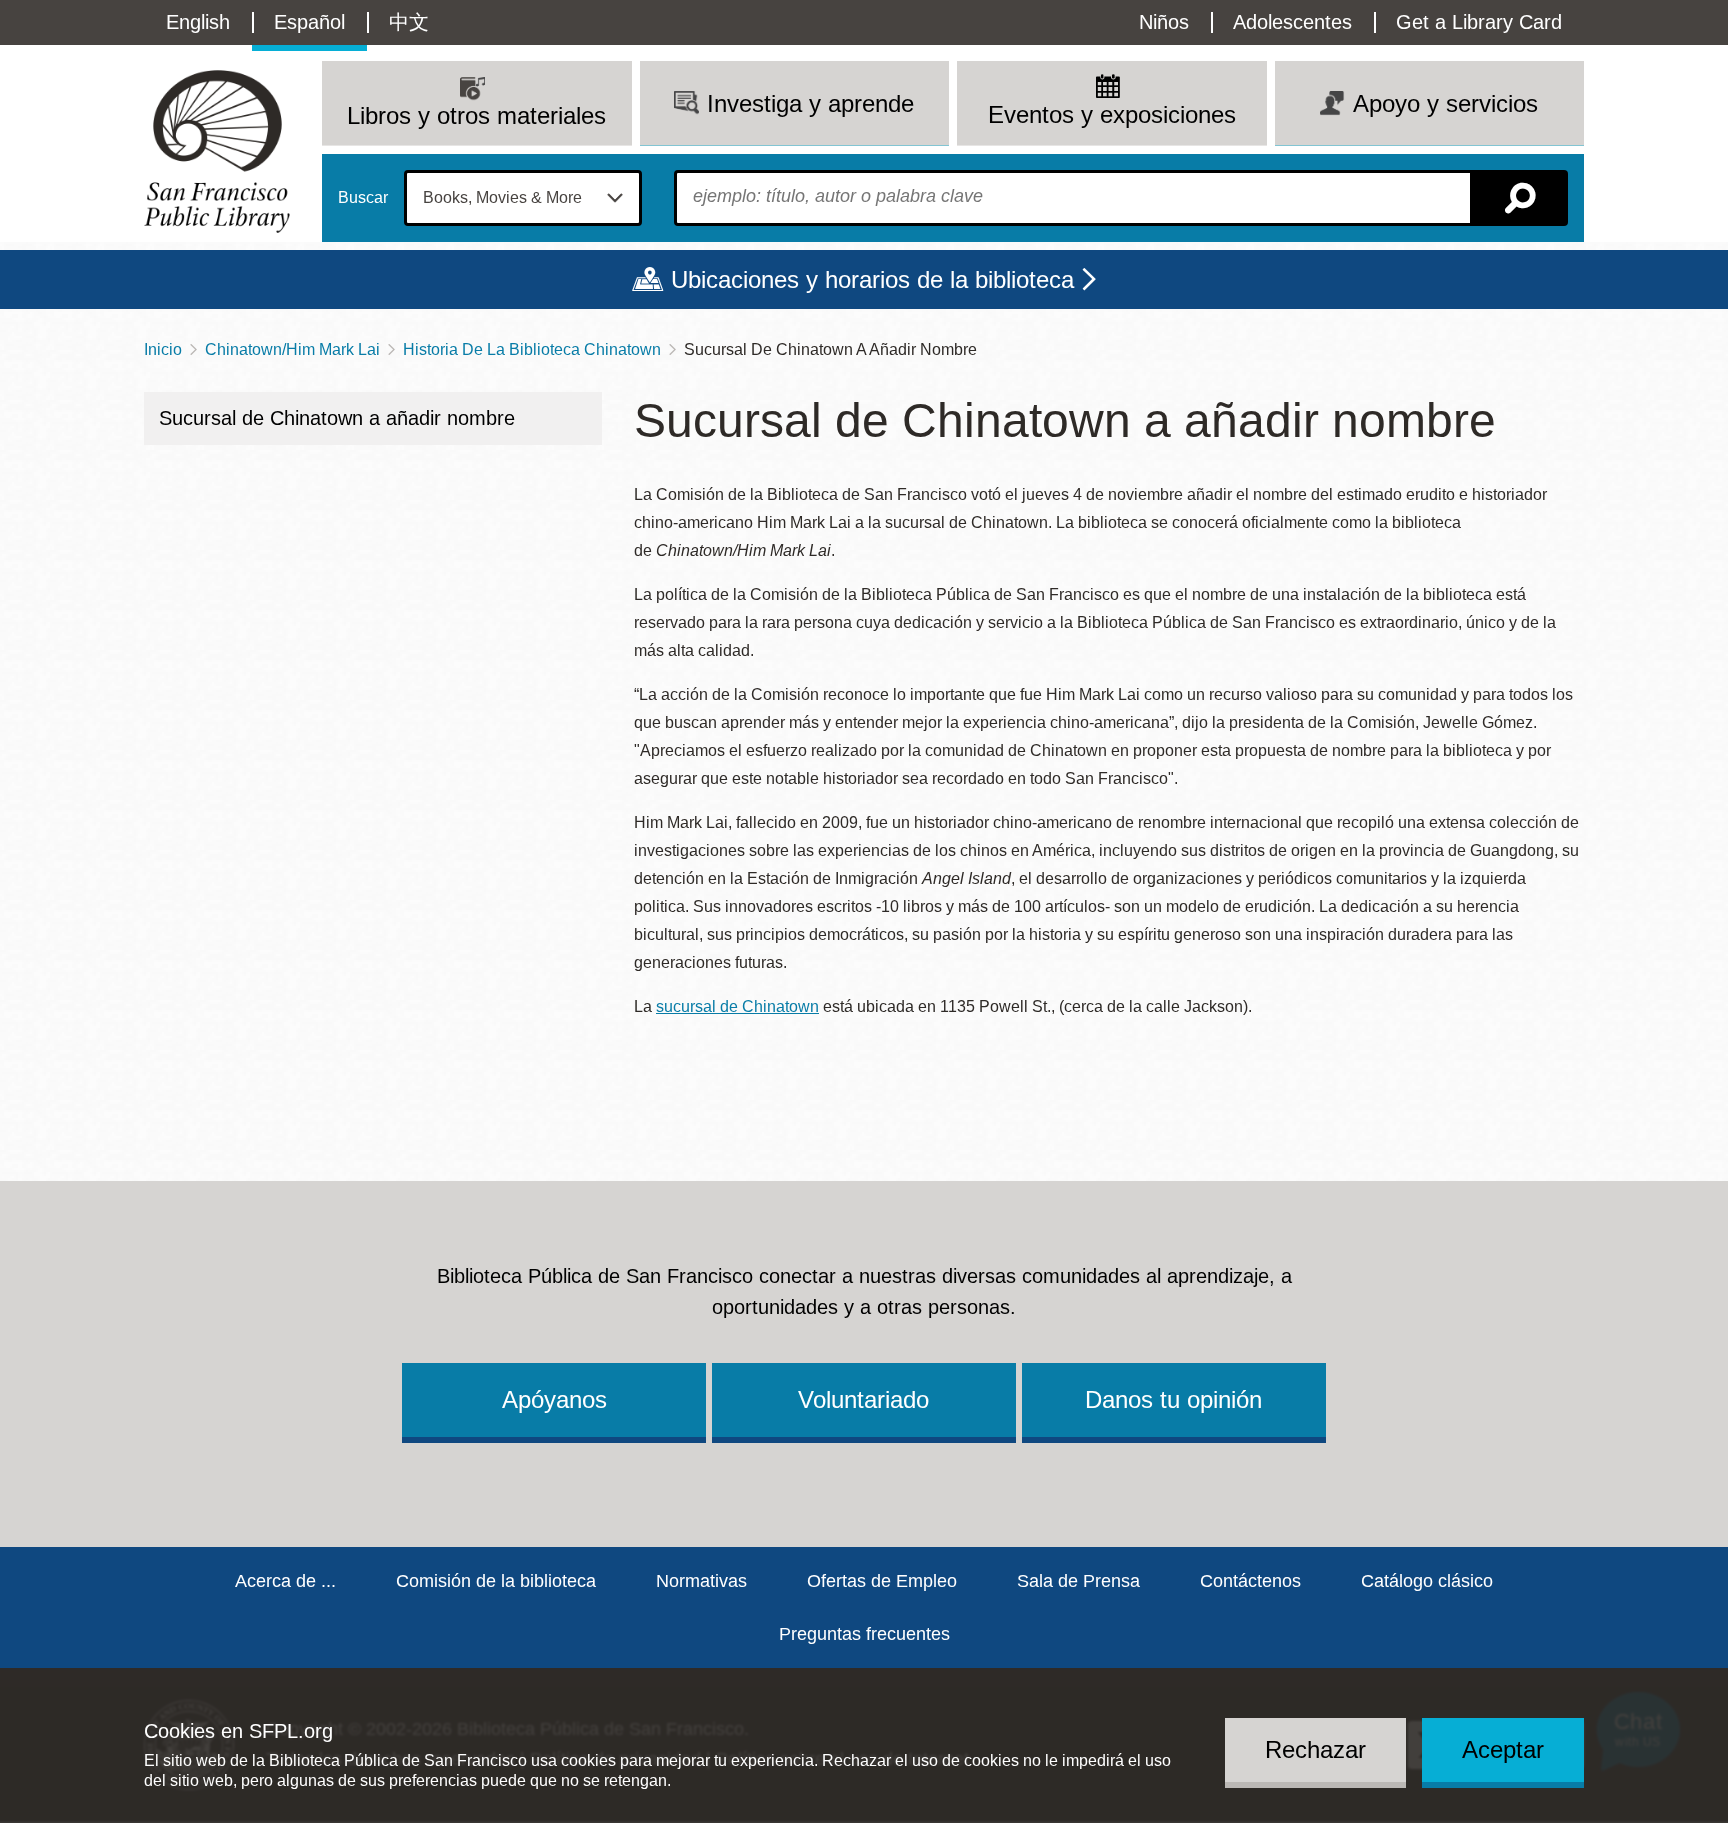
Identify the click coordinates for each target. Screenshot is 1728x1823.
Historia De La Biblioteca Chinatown (532, 349)
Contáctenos (1250, 1581)
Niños (1164, 22)
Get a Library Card (1479, 22)
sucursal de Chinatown (737, 1006)
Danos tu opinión (1173, 1399)
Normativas (701, 1581)
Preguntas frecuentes (864, 1634)
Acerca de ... (285, 1581)
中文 (409, 22)
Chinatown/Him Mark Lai (292, 349)
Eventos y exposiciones (1112, 114)
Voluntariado (863, 1399)
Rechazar (1315, 1749)
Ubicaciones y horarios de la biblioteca (872, 279)
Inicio (163, 349)
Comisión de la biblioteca (496, 1581)
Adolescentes (1292, 22)
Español (309, 22)
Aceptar (1503, 1749)
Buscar (363, 198)
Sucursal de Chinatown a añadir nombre (337, 418)
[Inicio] (217, 151)
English (198, 22)
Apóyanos (554, 1399)
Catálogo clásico (1427, 1581)
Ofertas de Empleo (882, 1581)
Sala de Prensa (1078, 1581)
